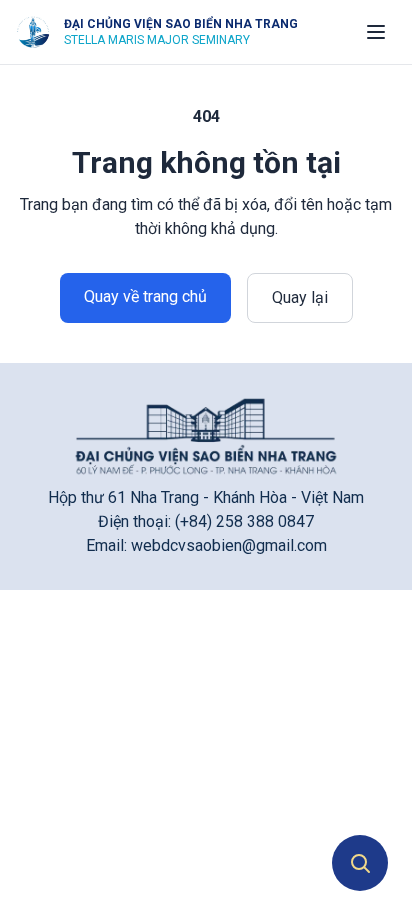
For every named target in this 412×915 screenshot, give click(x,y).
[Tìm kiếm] (360, 863)
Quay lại (300, 297)
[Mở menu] (376, 32)
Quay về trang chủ (145, 296)
